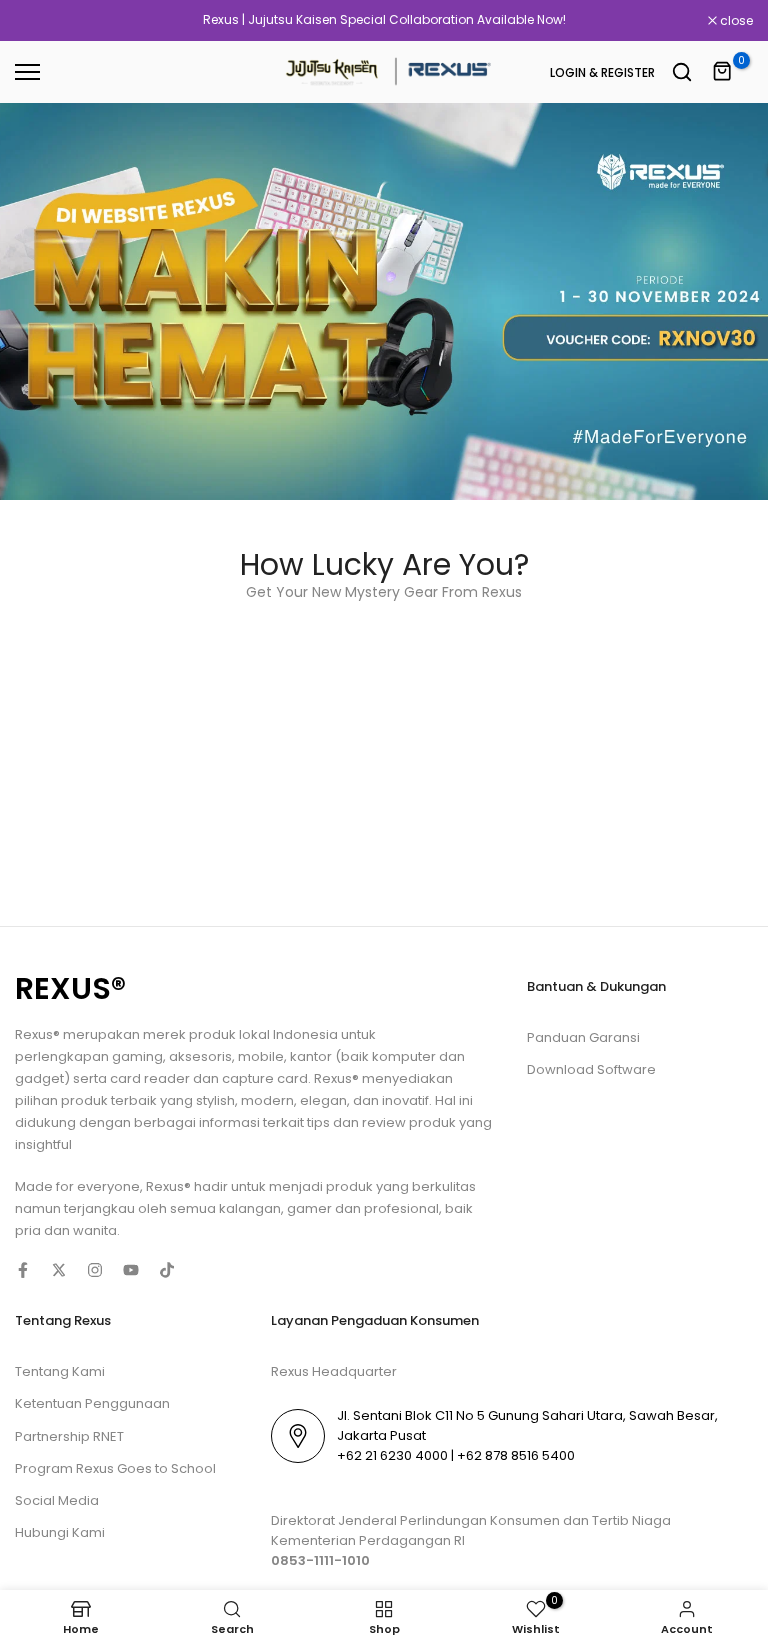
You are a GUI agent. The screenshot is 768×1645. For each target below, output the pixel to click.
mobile (261, 1056)
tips (318, 1122)
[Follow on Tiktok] (167, 1270)
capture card (265, 1078)
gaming (137, 1056)
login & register (602, 73)
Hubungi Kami (60, 1532)
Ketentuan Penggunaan (92, 1403)
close (42, 21)
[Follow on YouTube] (131, 1270)
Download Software (591, 1069)
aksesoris (200, 1056)
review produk (409, 1122)
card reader (150, 1078)
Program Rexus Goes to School (115, 1468)
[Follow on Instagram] (95, 1270)
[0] (723, 72)
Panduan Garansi (583, 1037)
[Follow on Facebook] (23, 1270)
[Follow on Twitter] (59, 1270)
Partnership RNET (69, 1436)
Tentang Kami (60, 1371)
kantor (312, 1056)
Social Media (57, 1500)
